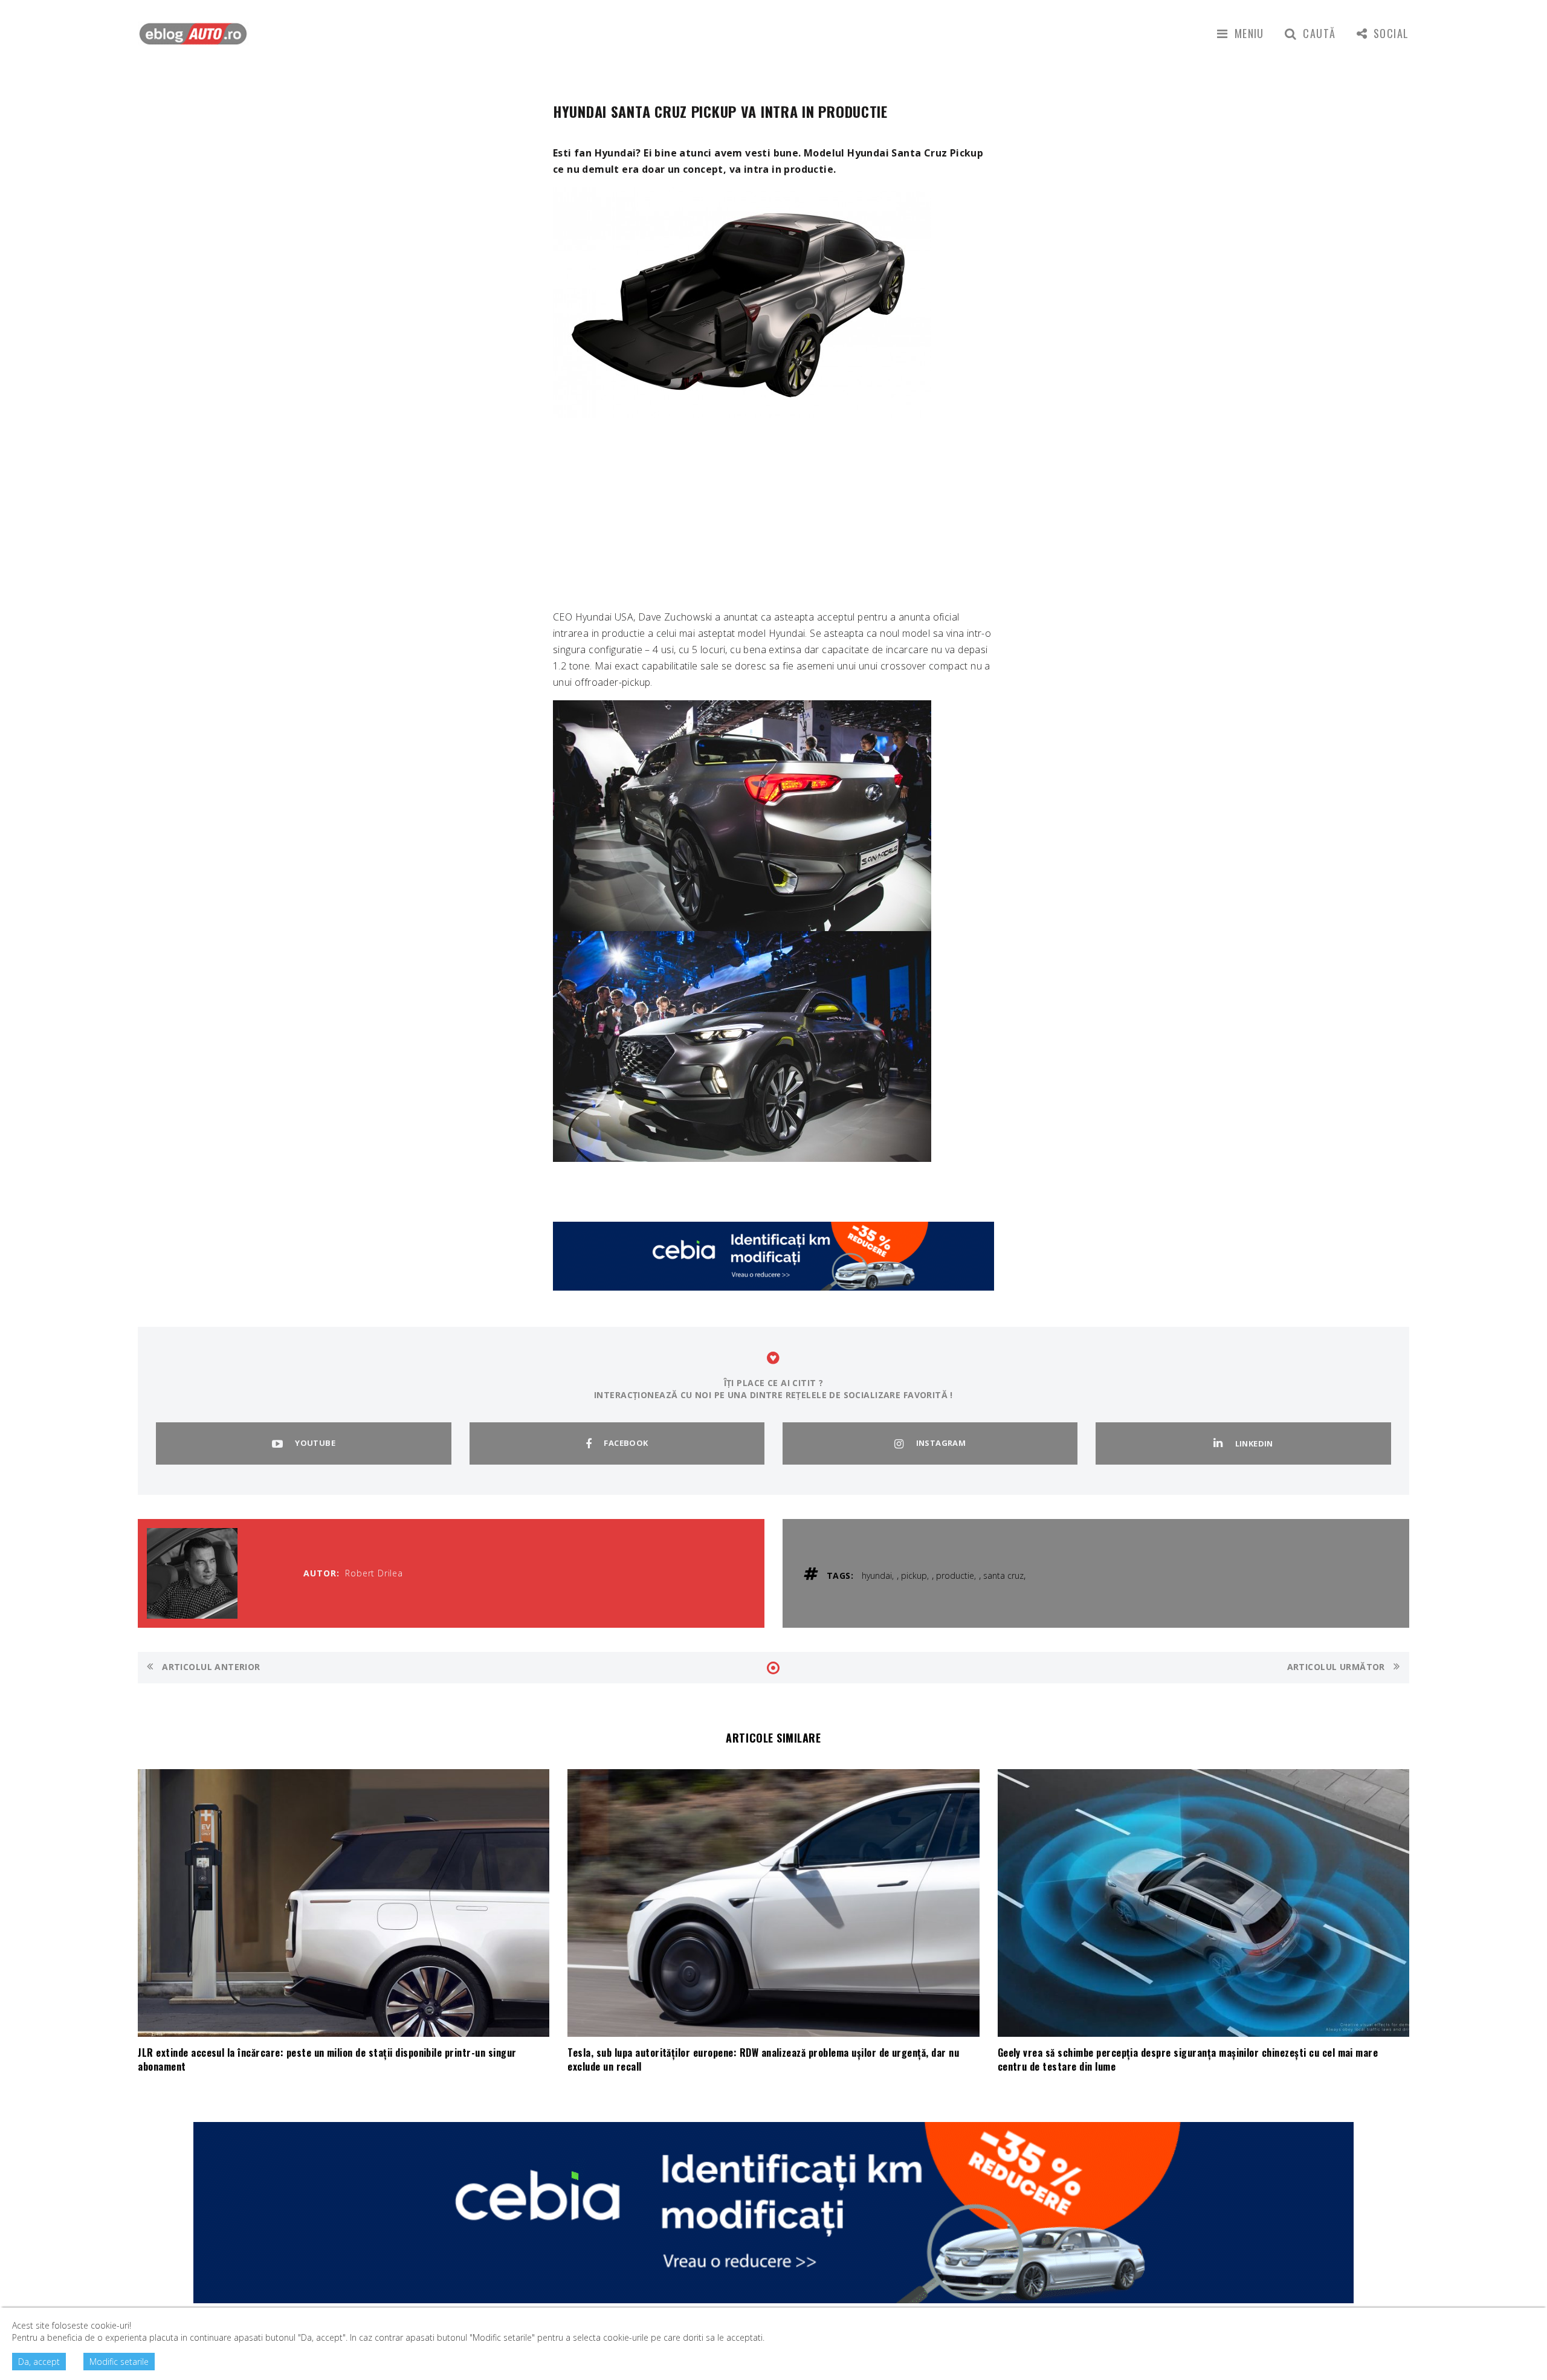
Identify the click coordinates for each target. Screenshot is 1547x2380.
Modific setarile (119, 2362)
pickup (914, 1575)
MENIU (1249, 33)
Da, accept (39, 2362)
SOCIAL (1391, 33)
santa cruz (1003, 1575)
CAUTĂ (1319, 33)
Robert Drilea (374, 1573)
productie (955, 1575)
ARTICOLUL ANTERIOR (210, 1667)
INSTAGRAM (941, 1443)
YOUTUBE (315, 1443)
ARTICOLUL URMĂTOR (1338, 1667)
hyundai (877, 1575)
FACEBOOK (626, 1443)
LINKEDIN (1254, 1443)
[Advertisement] (773, 512)
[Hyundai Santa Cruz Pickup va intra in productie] (742, 302)
